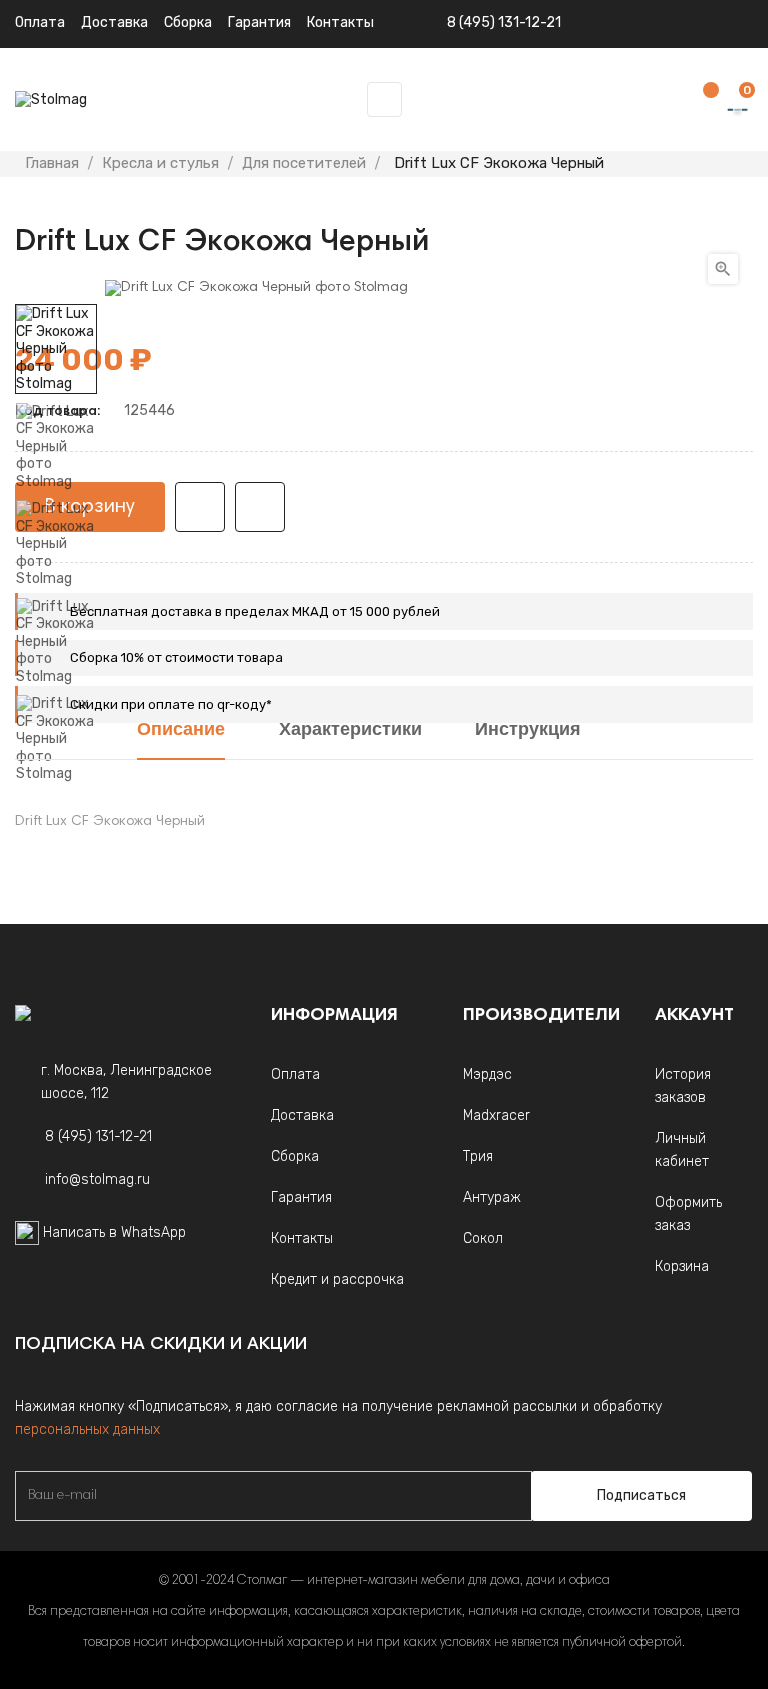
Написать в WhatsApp (114, 1232)
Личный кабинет (682, 1150)
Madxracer (496, 1115)
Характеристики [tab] (350, 731)
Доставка (114, 22)
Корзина (682, 1266)
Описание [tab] (181, 731)
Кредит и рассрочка (337, 1279)
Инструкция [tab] (528, 731)
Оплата (40, 22)
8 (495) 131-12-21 (504, 22)
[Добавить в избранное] (200, 507)
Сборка (188, 22)
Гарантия (301, 1197)
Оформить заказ (688, 1214)
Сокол (483, 1238)
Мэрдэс (487, 1074)
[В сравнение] (260, 507)
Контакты (302, 1238)
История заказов (683, 1086)
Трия (478, 1156)
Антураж (492, 1197)
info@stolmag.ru (97, 1179)
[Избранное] (701, 100)
